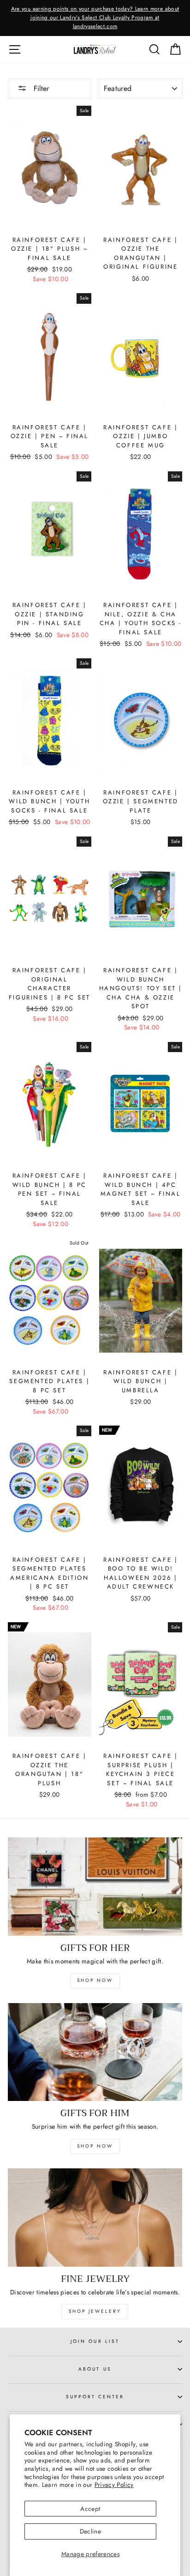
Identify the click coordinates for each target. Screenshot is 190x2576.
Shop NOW (95, 2146)
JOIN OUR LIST (95, 2341)
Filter (40, 88)
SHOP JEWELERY (95, 2311)
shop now (95, 1980)
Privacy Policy (114, 2485)
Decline (90, 2531)
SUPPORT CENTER (95, 2397)
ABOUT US (95, 2369)
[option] (95, 18)
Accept (90, 2509)
